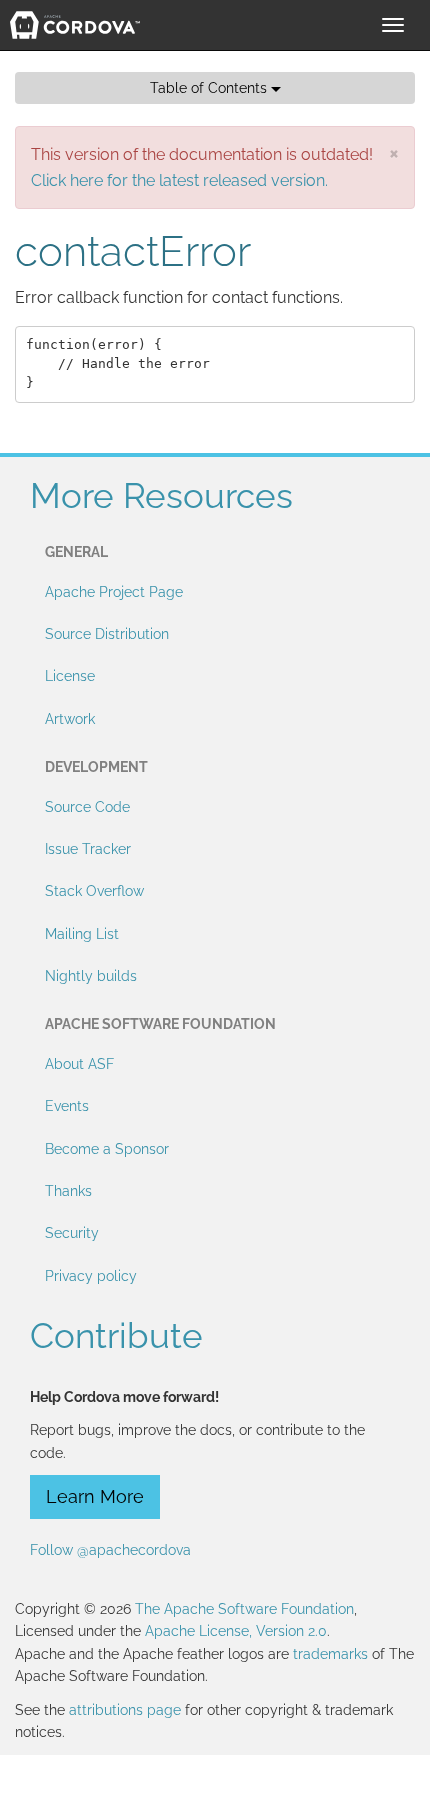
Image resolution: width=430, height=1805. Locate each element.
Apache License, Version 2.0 (236, 1631)
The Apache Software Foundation (244, 1609)
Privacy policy (91, 1276)
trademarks (330, 1654)
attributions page (125, 1710)
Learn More (95, 1496)
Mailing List (82, 934)
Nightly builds (91, 976)
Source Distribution (107, 634)
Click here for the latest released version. (179, 180)
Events (67, 1106)
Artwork (70, 719)
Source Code (87, 807)
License (70, 676)
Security (72, 1233)
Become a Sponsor (107, 1149)
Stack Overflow (94, 891)
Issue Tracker (88, 849)
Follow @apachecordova (110, 1550)
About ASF (79, 1064)
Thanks (68, 1191)
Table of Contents (210, 88)
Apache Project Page (114, 592)
